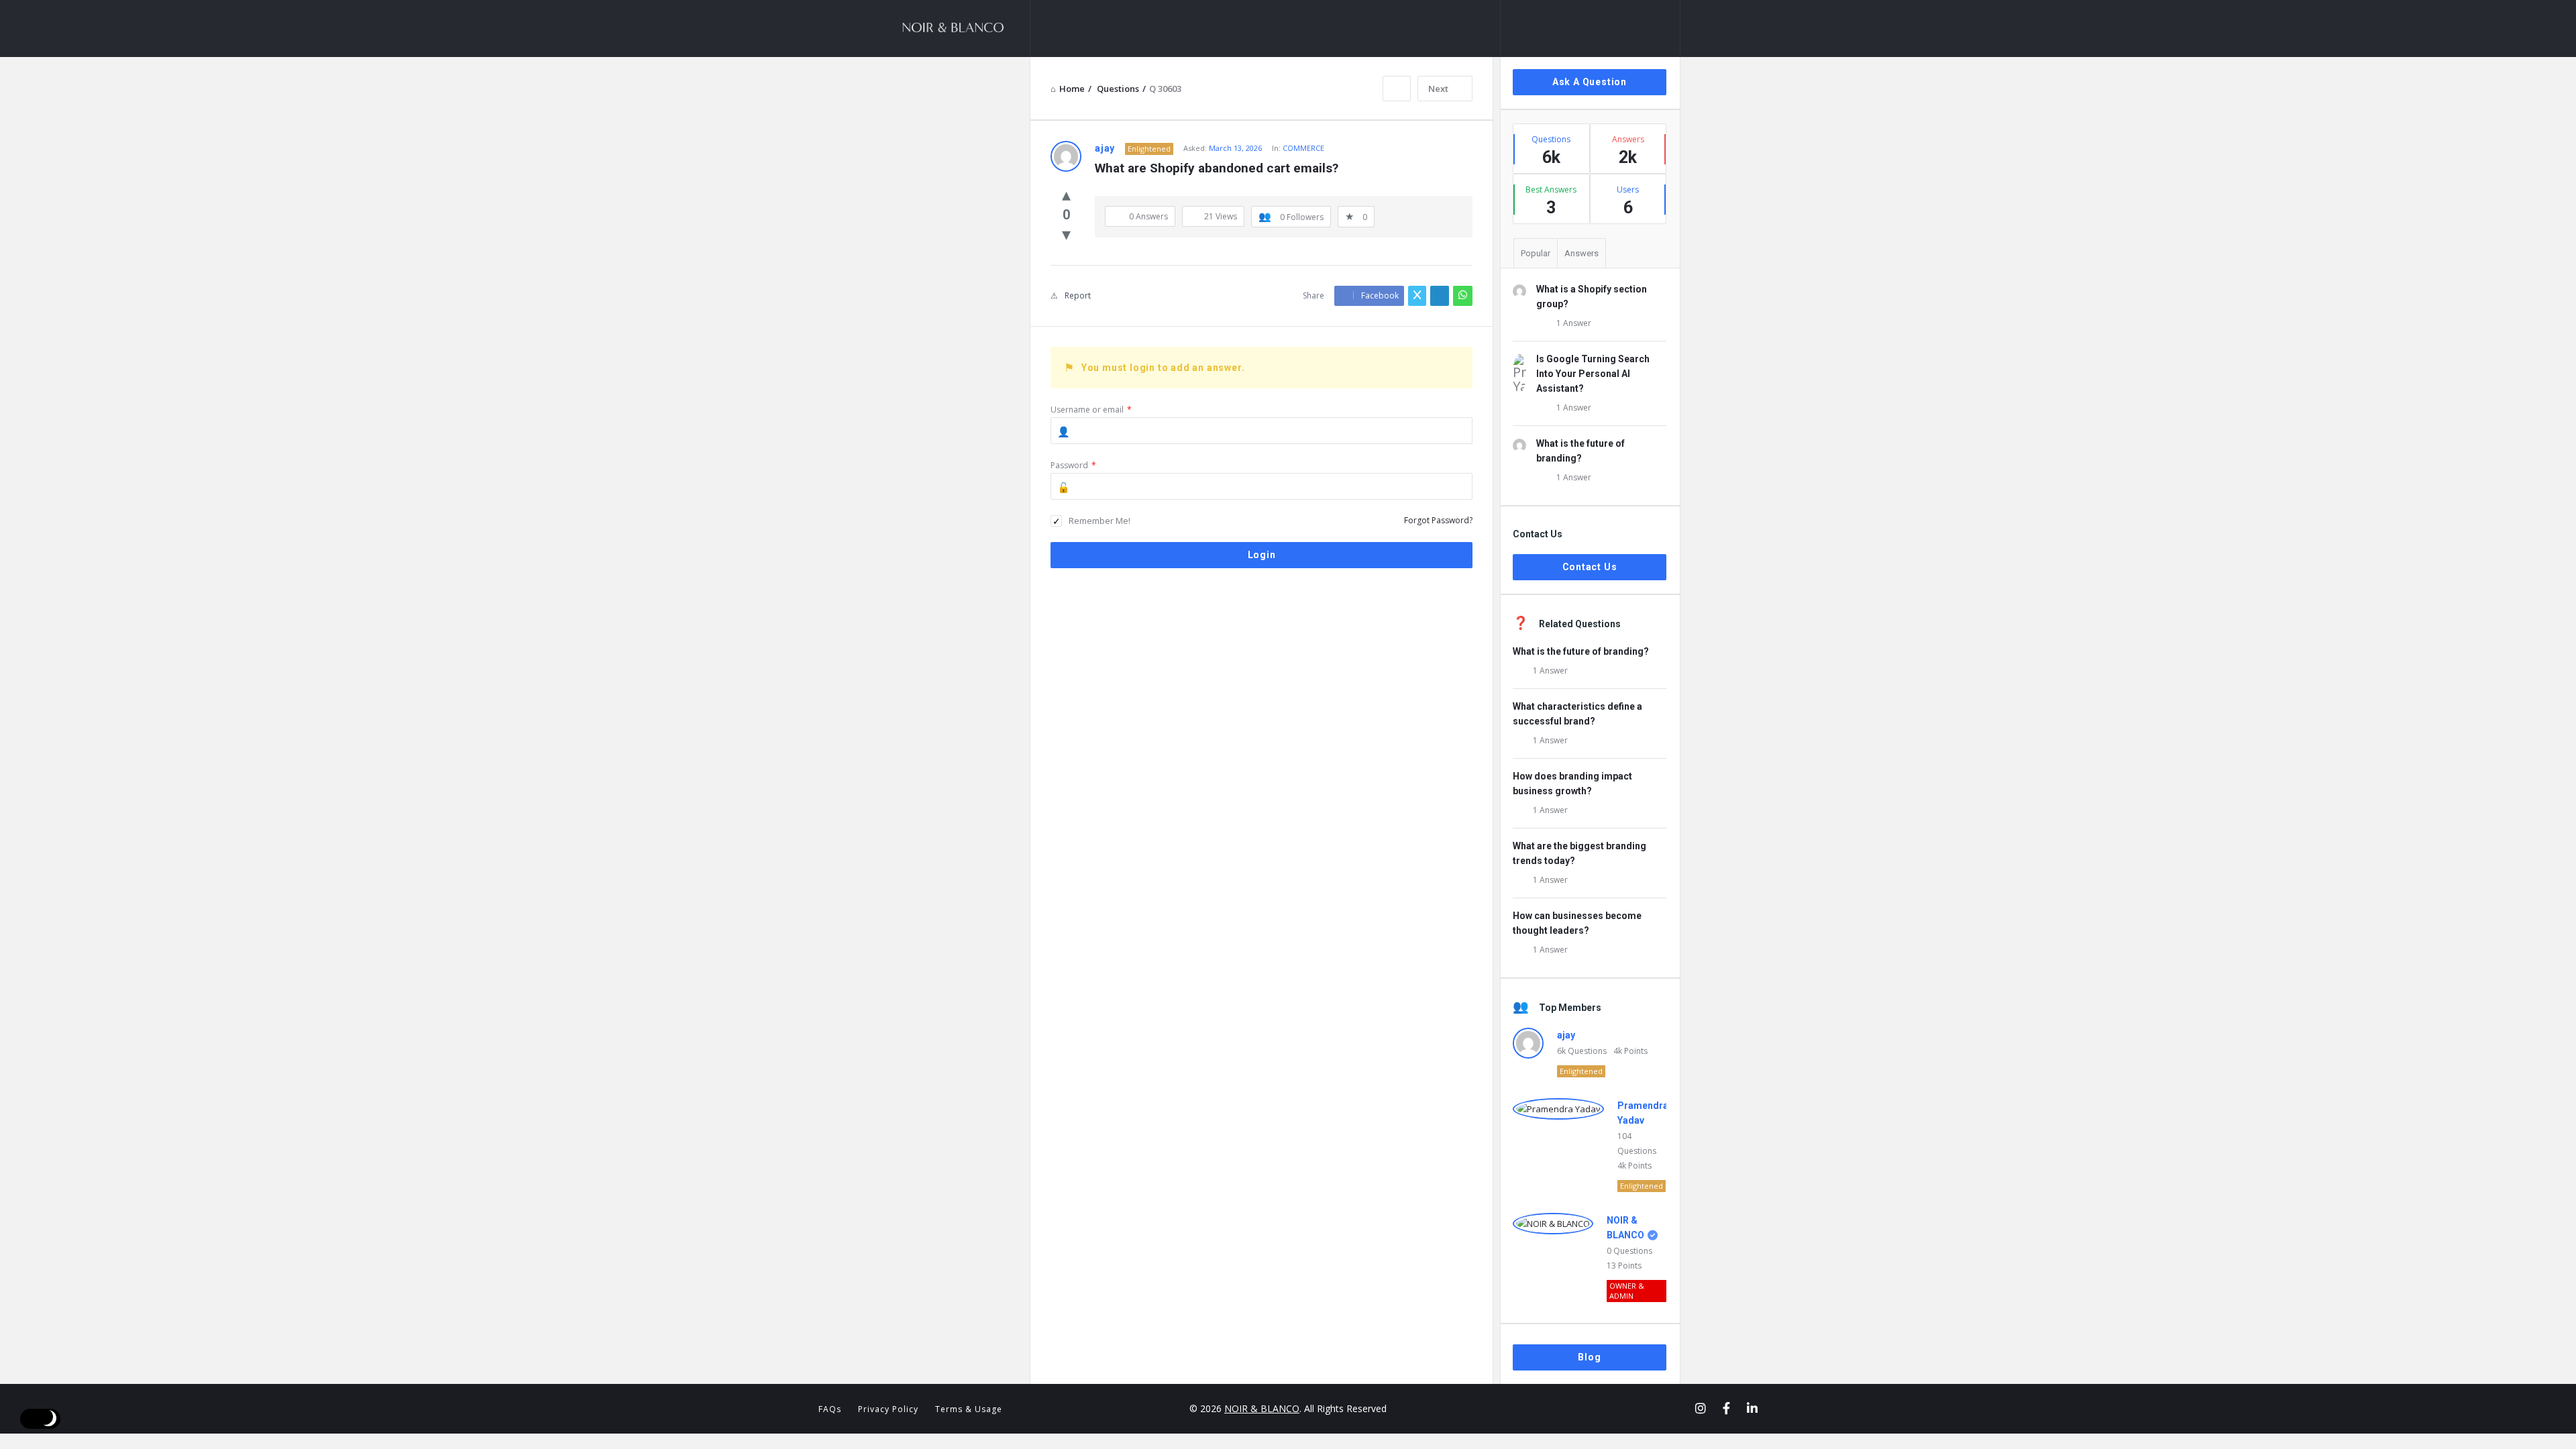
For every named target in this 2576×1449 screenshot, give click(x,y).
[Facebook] (1726, 1408)
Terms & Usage (969, 1409)
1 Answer (1574, 323)
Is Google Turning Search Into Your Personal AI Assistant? (1593, 374)
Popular (1536, 253)
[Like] (1066, 194)
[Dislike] (1066, 233)
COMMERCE (1303, 148)
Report (1078, 296)
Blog (1589, 1357)
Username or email (1091, 410)
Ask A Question (1590, 82)
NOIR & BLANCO (1262, 1408)
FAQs (830, 1409)
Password (1073, 465)
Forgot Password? (1438, 520)
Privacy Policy (888, 1409)
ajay (1566, 1035)
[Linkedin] (1752, 1408)
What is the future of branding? (1581, 651)
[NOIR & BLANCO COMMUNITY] (963, 29)
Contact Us (1590, 567)
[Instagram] (1701, 1408)
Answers (1581, 253)
